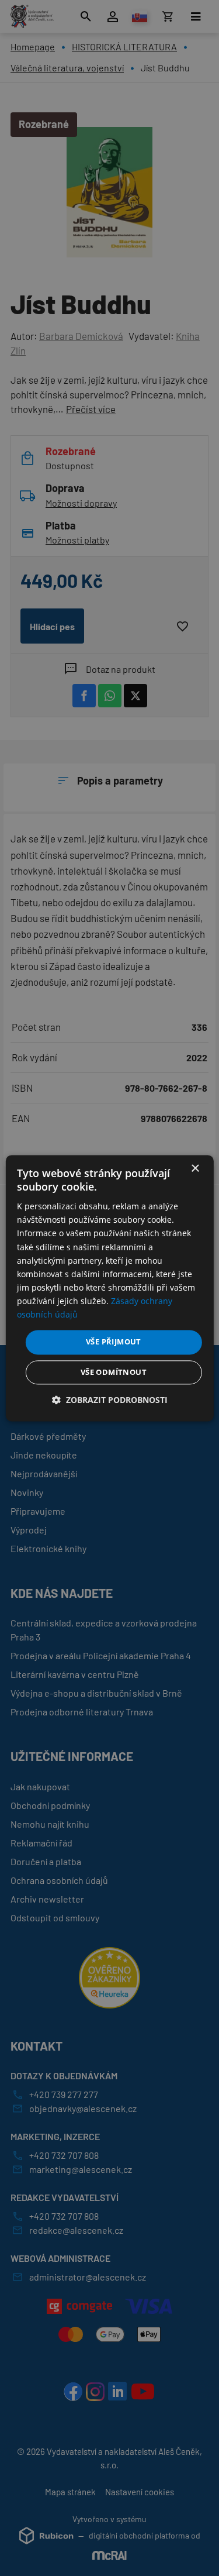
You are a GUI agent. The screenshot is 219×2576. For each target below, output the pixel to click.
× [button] (195, 1169)
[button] (110, 1400)
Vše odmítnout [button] (114, 1372)
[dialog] (109, 1288)
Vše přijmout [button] (114, 1342)
